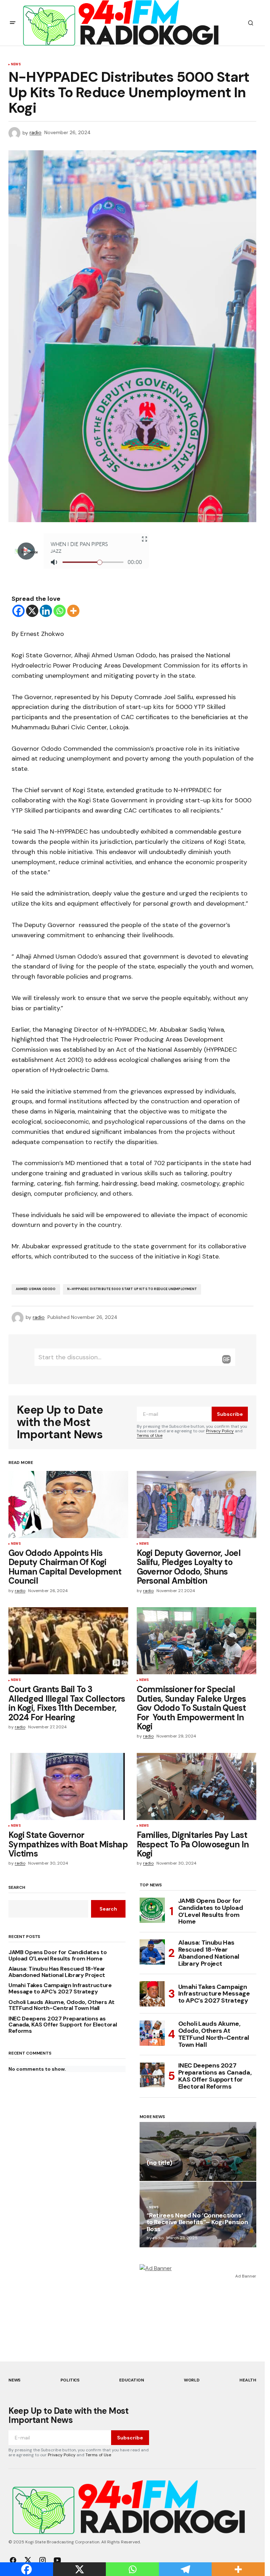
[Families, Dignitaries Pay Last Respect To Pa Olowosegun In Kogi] (197, 1787)
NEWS (16, 65)
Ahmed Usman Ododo (36, 1289)
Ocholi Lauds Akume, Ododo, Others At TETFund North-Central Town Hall (61, 2005)
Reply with (226, 1359)
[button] (13, 23)
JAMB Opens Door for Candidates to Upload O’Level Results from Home (57, 1955)
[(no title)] (198, 2151)
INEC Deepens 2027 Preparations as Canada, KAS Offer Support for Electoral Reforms (63, 2025)
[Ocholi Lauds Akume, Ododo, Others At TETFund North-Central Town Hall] (152, 2033)
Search (17, 1888)
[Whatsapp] (60, 611)
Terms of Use (150, 1435)
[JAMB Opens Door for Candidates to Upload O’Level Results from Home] (152, 1910)
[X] (32, 611)
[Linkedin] (46, 611)
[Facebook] (18, 611)
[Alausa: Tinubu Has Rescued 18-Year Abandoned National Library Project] (152, 1952)
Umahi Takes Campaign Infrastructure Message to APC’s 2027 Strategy (60, 1988)
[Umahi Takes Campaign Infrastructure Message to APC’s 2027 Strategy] (152, 1994)
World (192, 2380)
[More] (73, 611)
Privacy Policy (220, 1431)
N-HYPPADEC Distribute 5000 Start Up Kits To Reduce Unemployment (132, 1289)
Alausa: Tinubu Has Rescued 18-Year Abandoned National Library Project (57, 1972)
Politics (70, 2380)
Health (248, 2380)
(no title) (159, 2163)
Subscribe (230, 1414)
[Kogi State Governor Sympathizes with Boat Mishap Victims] (68, 1787)
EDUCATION (131, 2380)
